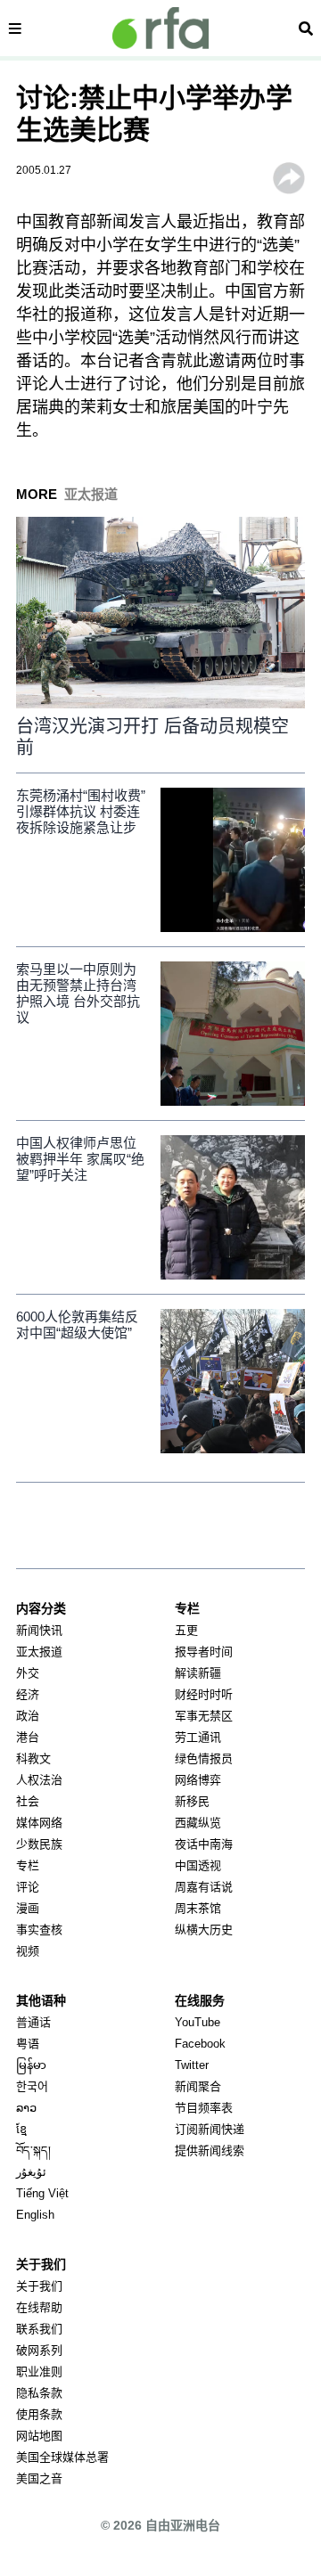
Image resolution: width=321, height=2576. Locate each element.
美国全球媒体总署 (62, 2457)
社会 (28, 1801)
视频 (28, 1951)
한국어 (32, 2086)
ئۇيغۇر (31, 2172)
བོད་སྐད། (33, 2151)
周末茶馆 (198, 1908)
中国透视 (198, 1865)
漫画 (28, 1908)
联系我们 (39, 2329)
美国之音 (39, 2478)
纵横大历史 (204, 1930)
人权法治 (39, 1780)
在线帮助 (39, 2307)
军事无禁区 (204, 1716)
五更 (186, 1630)
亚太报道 (39, 1652)
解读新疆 (198, 1673)
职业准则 (39, 2372)
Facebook (200, 2044)
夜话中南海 (204, 1844)
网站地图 (39, 2436)
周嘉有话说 (204, 1887)
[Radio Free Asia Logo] (160, 28)
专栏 (28, 1865)
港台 (28, 1737)
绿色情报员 (204, 1758)
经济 (28, 1694)
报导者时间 (204, 1652)
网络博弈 (198, 1780)
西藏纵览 (198, 1823)
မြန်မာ (31, 2065)
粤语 (28, 2044)
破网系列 (39, 2350)
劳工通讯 (198, 1737)
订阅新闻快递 (210, 2129)
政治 (28, 1716)
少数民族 (39, 1844)
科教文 (33, 1758)
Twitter (192, 2065)
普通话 (33, 2022)
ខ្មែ (21, 2129)
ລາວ (26, 2108)
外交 (28, 1673)
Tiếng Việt (42, 2193)
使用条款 (39, 2414)
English (35, 2215)
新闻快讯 (39, 1630)
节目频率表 (204, 2108)
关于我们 (39, 2286)
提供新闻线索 (210, 2151)
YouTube (198, 2022)
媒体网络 (39, 1823)
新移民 (192, 1801)
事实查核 (39, 1930)
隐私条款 (39, 2393)
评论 (28, 1887)
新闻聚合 (198, 2086)
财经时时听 (204, 1694)
